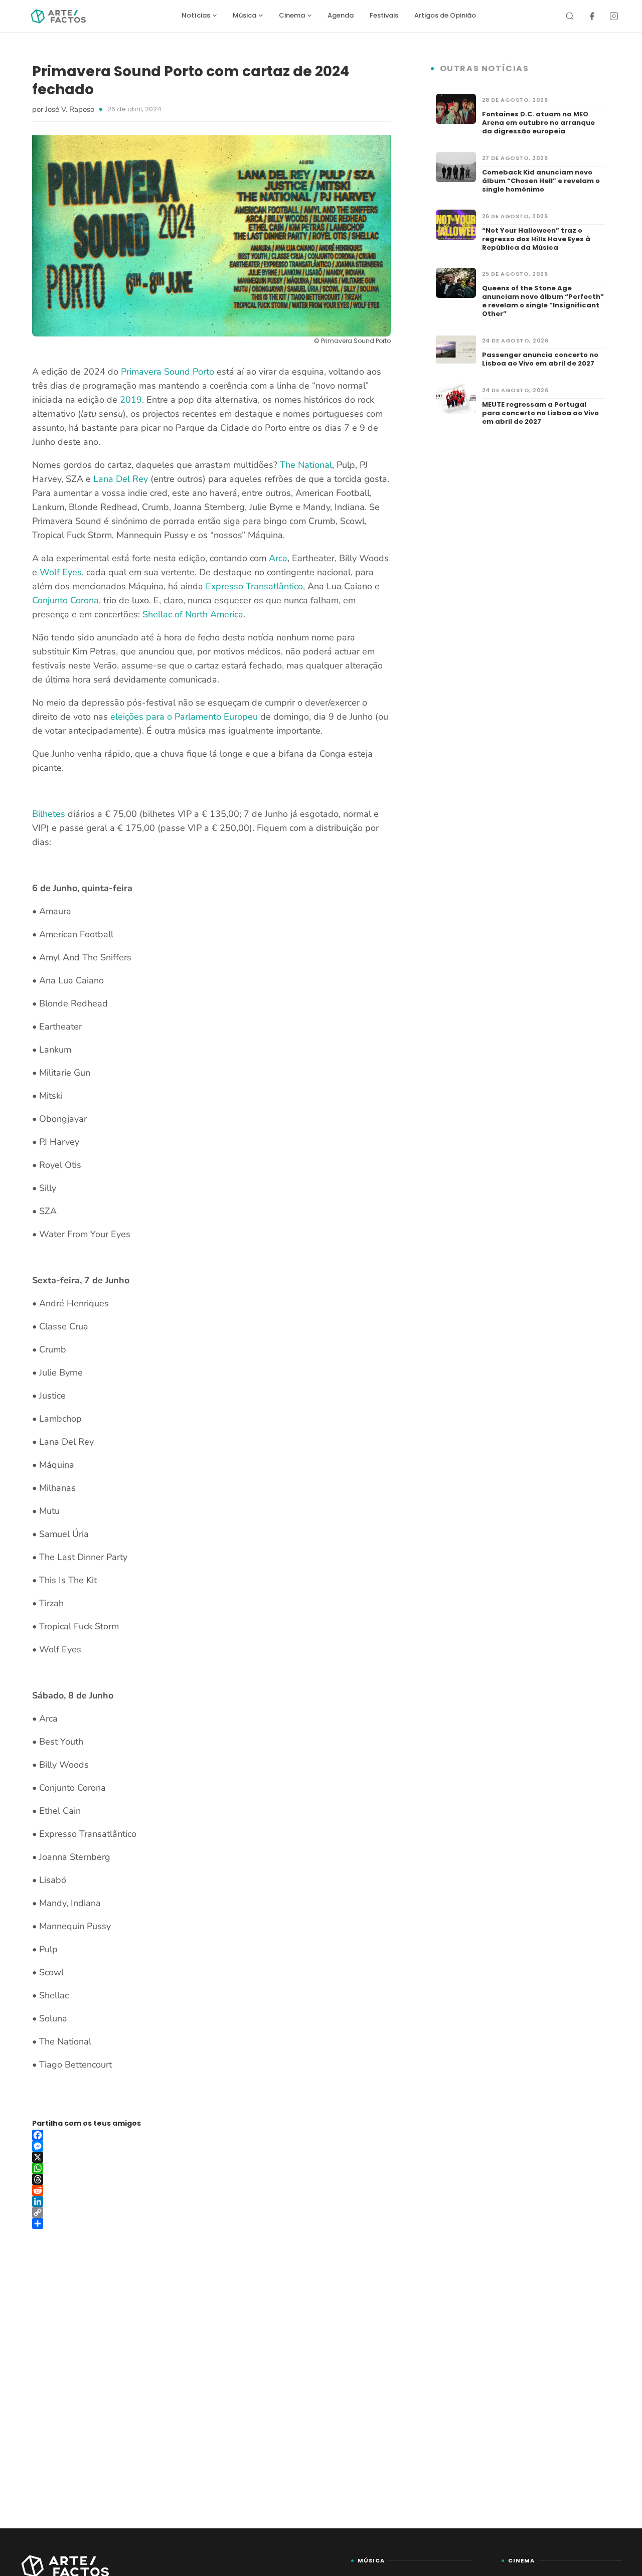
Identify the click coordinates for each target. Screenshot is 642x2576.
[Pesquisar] (570, 16)
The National (306, 465)
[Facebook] (592, 16)
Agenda (341, 15)
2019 (131, 400)
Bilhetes (49, 814)
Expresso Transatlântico (254, 586)
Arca (278, 558)
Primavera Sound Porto (168, 372)
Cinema (292, 15)
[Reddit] (211, 2190)
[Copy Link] (211, 2212)
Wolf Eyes (61, 572)
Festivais (384, 15)
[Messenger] (211, 2146)
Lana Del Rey (121, 479)
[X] (211, 2157)
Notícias (196, 15)
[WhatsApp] (211, 2168)
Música (245, 15)
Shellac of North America (193, 614)
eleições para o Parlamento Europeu (184, 717)
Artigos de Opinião (445, 15)
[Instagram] (614, 16)
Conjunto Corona (65, 600)
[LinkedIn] (211, 2201)
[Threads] (211, 2179)
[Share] (211, 2223)
